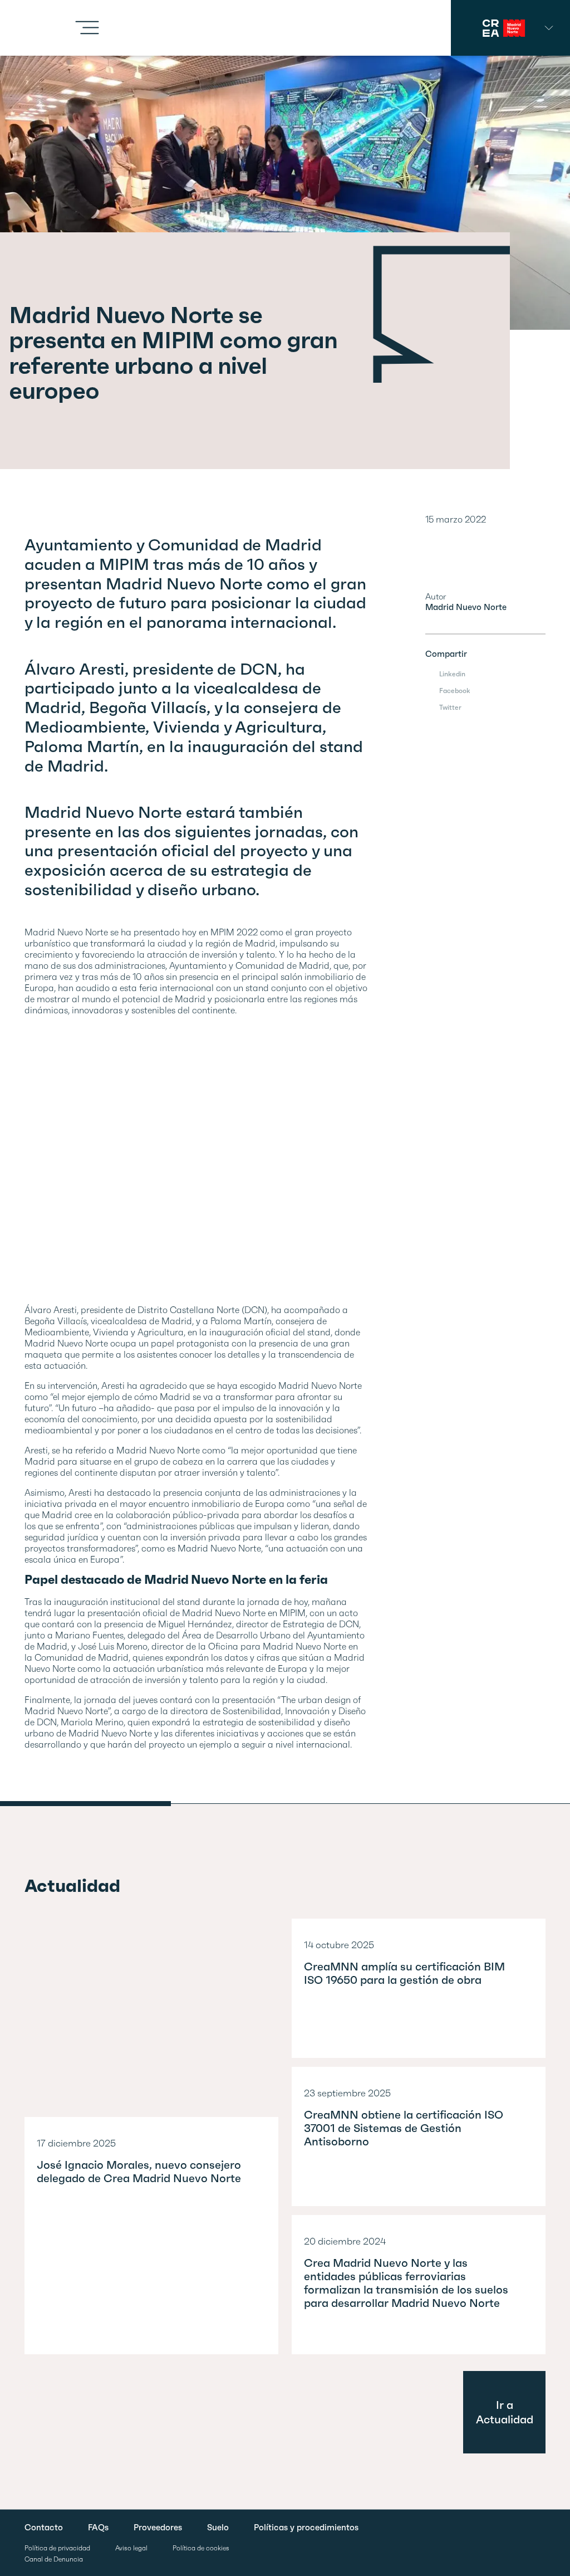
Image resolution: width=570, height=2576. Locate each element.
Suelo (218, 2528)
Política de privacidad (57, 2548)
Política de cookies (201, 2548)
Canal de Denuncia (54, 2560)
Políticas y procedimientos (306, 2528)
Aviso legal (131, 2548)
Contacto (44, 2528)
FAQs (98, 2528)
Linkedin (452, 674)
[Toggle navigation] (87, 28)
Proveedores (158, 2528)
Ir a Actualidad (505, 2412)
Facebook (455, 691)
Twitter (450, 707)
